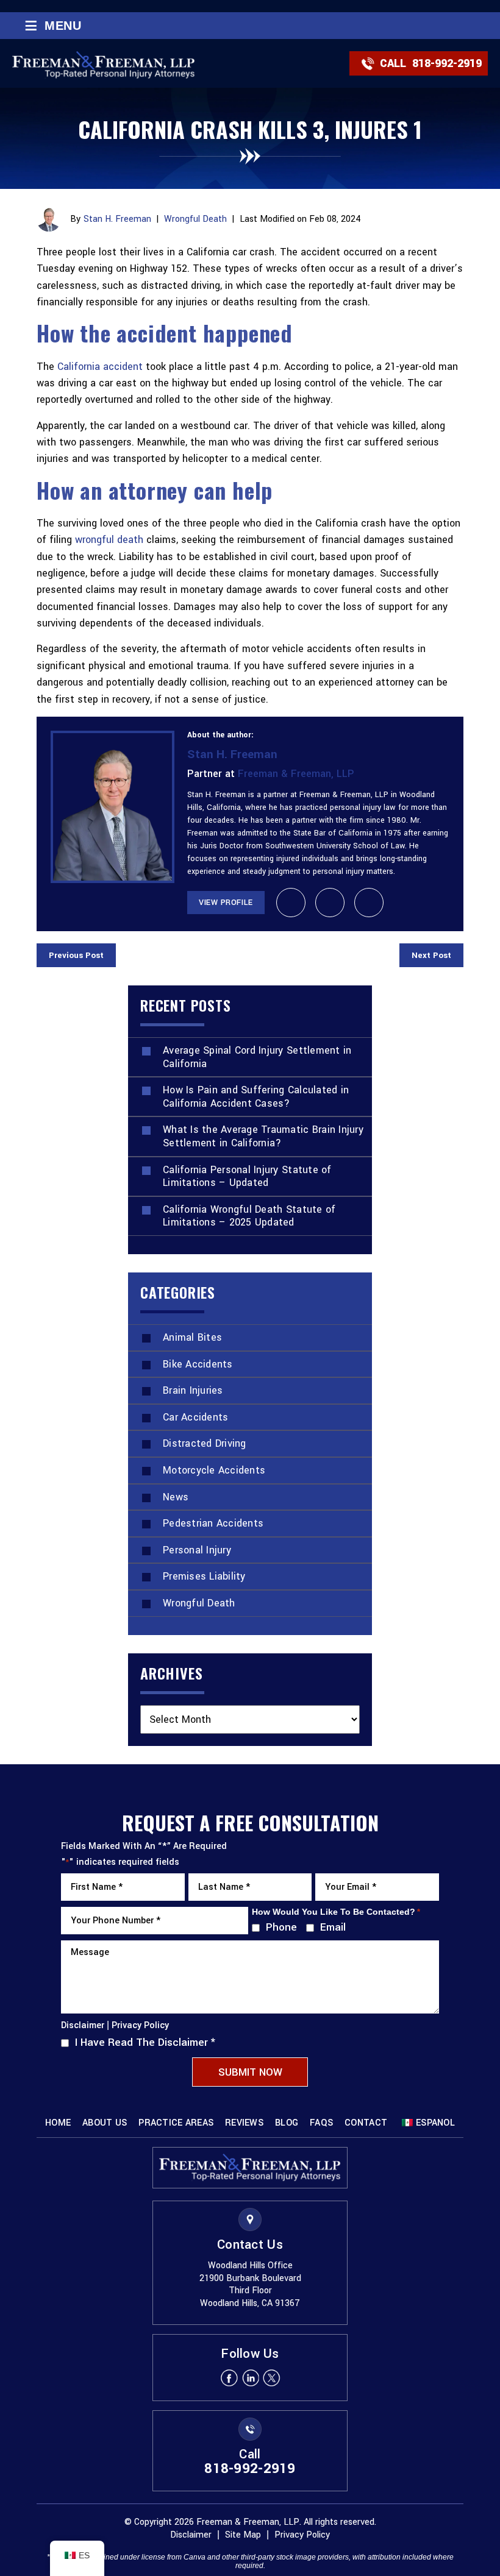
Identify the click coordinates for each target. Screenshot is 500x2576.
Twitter (271, 2378)
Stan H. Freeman (117, 219)
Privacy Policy (140, 2025)
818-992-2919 (447, 63)
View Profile (226, 903)
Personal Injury (197, 1550)
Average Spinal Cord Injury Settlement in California (257, 1057)
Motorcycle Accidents (214, 1470)
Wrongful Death (195, 219)
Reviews (244, 2123)
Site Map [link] (243, 2535)
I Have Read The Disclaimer (145, 2042)
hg (369, 903)
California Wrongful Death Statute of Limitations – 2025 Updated (249, 1216)
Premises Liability (204, 1576)
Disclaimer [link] (191, 2535)
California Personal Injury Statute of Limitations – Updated (247, 1176)
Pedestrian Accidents (213, 1523)
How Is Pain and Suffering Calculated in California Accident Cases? (256, 1097)
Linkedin (250, 2378)
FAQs (321, 2123)
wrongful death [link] (111, 540)
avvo (330, 903)
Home (58, 2123)
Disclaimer (83, 2026)
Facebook (229, 2378)
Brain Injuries (193, 1390)
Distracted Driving (205, 1443)
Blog (287, 2123)
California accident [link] (100, 367)
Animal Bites (192, 1337)
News (176, 1497)
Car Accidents (195, 1417)
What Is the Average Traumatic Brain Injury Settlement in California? (263, 1136)
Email (330, 1927)
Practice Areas (176, 2123)
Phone (279, 1927)
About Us (105, 2123)
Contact (366, 2123)
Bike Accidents (198, 1364)
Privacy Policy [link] (302, 2535)
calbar (291, 903)
